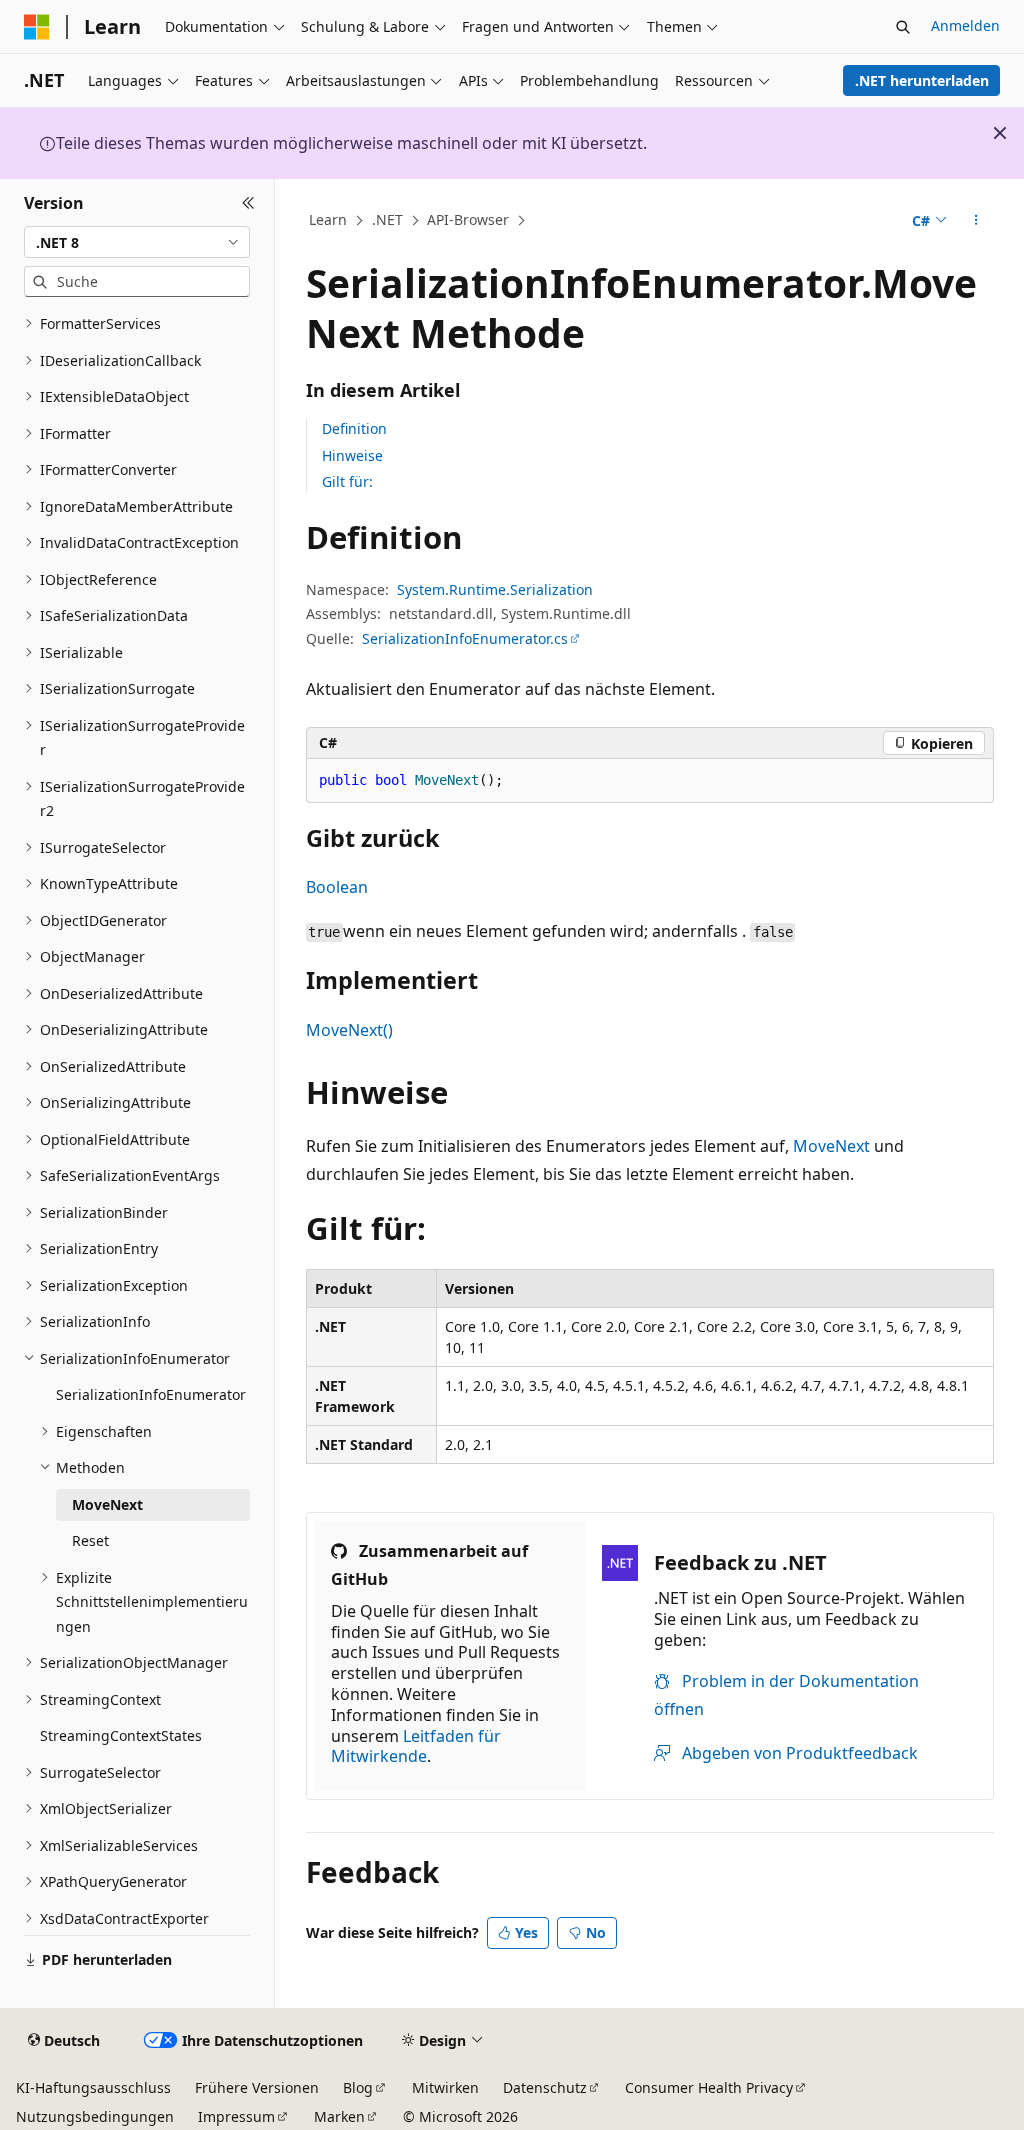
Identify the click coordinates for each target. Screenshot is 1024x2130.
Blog (358, 2087)
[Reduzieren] (248, 203)
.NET (387, 219)
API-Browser (468, 219)
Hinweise (352, 455)
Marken (339, 2116)
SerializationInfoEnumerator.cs (465, 638)
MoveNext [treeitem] (107, 1504)
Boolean (337, 887)
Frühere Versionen (257, 2087)
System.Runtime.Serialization (495, 589)
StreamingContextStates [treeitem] (121, 1735)
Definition (354, 428)
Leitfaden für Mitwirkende (416, 1746)
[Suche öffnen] (903, 27)
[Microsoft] (37, 27)
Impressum (236, 2116)
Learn (328, 219)
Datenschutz (545, 2087)
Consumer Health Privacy (709, 2087)
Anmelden (965, 25)
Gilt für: (347, 481)
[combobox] (137, 242)
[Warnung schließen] (1000, 133)
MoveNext (831, 1146)
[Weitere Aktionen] (975, 221)
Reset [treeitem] (90, 1540)
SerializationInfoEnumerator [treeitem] (151, 1394)
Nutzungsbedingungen (95, 2116)
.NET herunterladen (922, 80)
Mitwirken (445, 2087)
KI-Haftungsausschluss (93, 2087)
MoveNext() (349, 1030)
